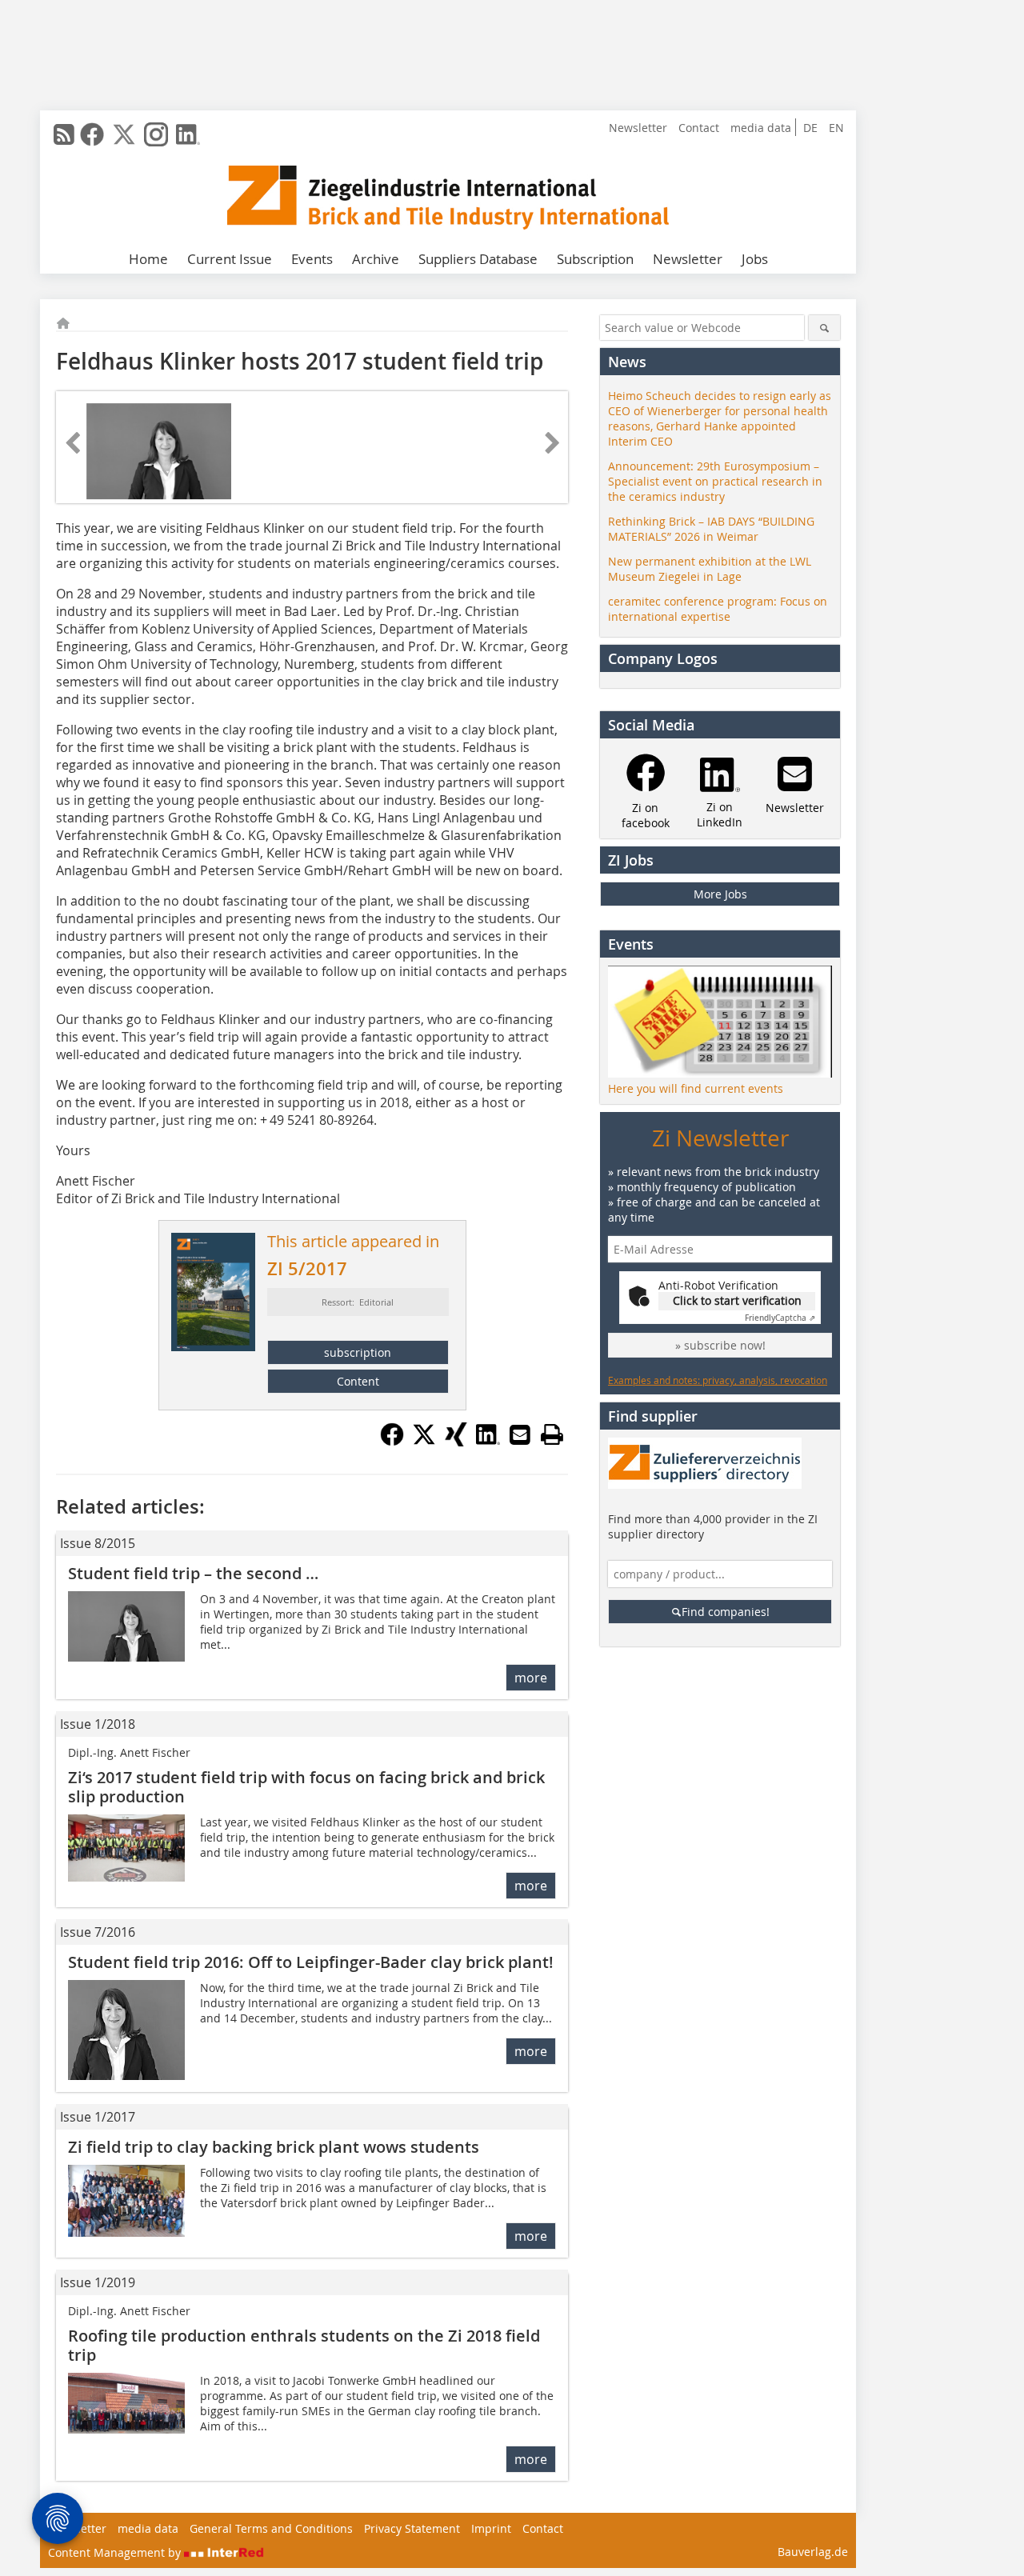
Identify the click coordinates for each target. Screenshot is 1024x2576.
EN (836, 128)
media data (761, 128)
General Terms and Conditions (271, 2528)
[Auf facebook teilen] (392, 1442)
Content (358, 1381)
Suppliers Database (478, 259)
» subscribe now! (720, 1345)
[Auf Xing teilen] (456, 1442)
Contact (699, 128)
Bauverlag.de (813, 2552)
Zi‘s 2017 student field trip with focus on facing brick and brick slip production (306, 1787)
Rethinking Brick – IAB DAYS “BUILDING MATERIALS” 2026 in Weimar (711, 529)
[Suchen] (824, 328)
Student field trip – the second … (193, 1573)
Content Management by (116, 2552)
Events (312, 259)
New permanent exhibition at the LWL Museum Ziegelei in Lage (710, 569)
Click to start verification (737, 1300)
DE (810, 128)
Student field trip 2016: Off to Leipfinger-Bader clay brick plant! (311, 1962)
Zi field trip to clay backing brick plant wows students (274, 2147)
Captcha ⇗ (780, 1318)
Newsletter (638, 128)
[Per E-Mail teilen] (520, 1434)
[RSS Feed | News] (64, 134)
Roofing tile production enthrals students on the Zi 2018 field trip (304, 2345)
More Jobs (720, 894)
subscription (358, 1352)
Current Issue (230, 259)
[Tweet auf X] (424, 1442)
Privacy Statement (412, 2528)
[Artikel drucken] (552, 1434)
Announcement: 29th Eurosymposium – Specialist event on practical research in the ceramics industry (715, 481)
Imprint (491, 2528)
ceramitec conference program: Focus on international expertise (718, 609)
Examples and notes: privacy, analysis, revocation (718, 1380)
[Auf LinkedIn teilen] (488, 1442)
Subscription (595, 259)
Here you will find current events (696, 1088)
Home (148, 259)
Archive (376, 259)
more (531, 1678)
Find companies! (726, 1612)
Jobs (755, 259)
